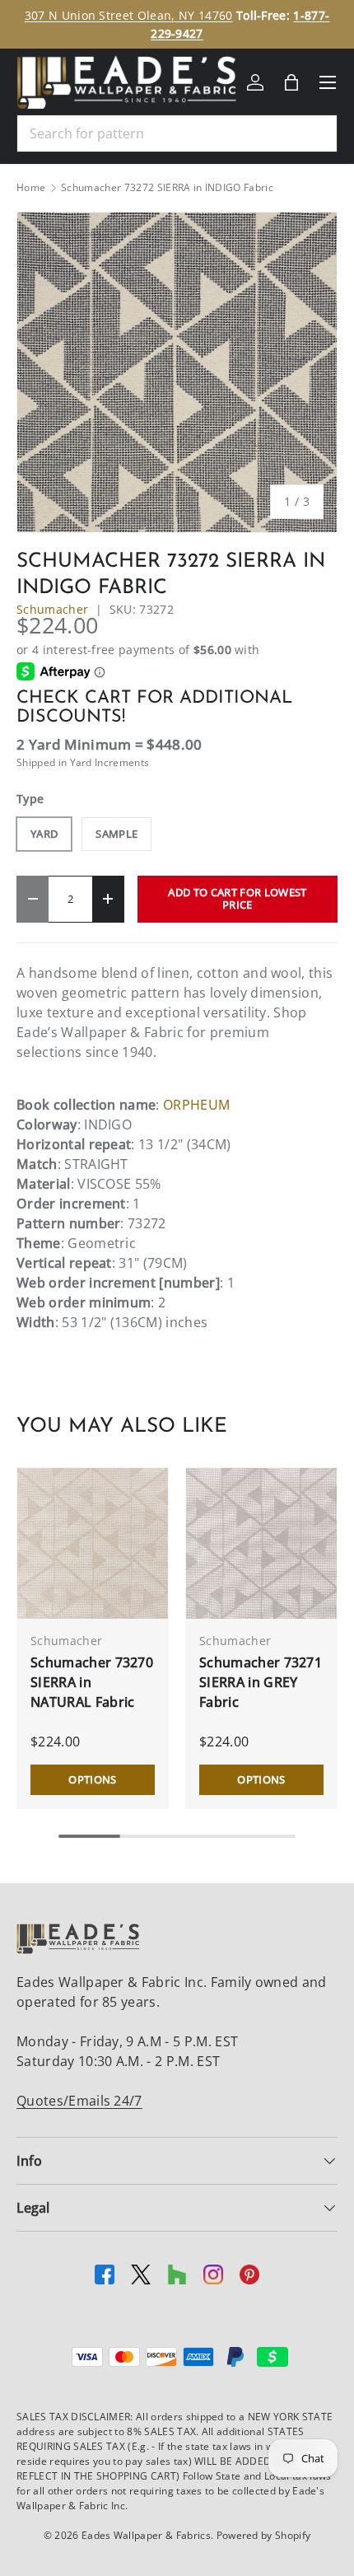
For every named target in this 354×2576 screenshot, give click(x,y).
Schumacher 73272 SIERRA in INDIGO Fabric (167, 188)
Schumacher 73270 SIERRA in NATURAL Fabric (92, 1682)
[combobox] (177, 133)
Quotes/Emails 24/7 (79, 2101)
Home (31, 188)
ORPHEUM (196, 1105)
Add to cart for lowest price (237, 898)
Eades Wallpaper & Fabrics (146, 2535)
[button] (291, 82)
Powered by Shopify (264, 2535)
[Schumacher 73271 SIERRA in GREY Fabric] (261, 1543)
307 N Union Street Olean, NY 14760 (129, 15)
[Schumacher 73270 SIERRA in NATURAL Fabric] (93, 1543)
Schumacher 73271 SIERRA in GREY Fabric (261, 1682)
